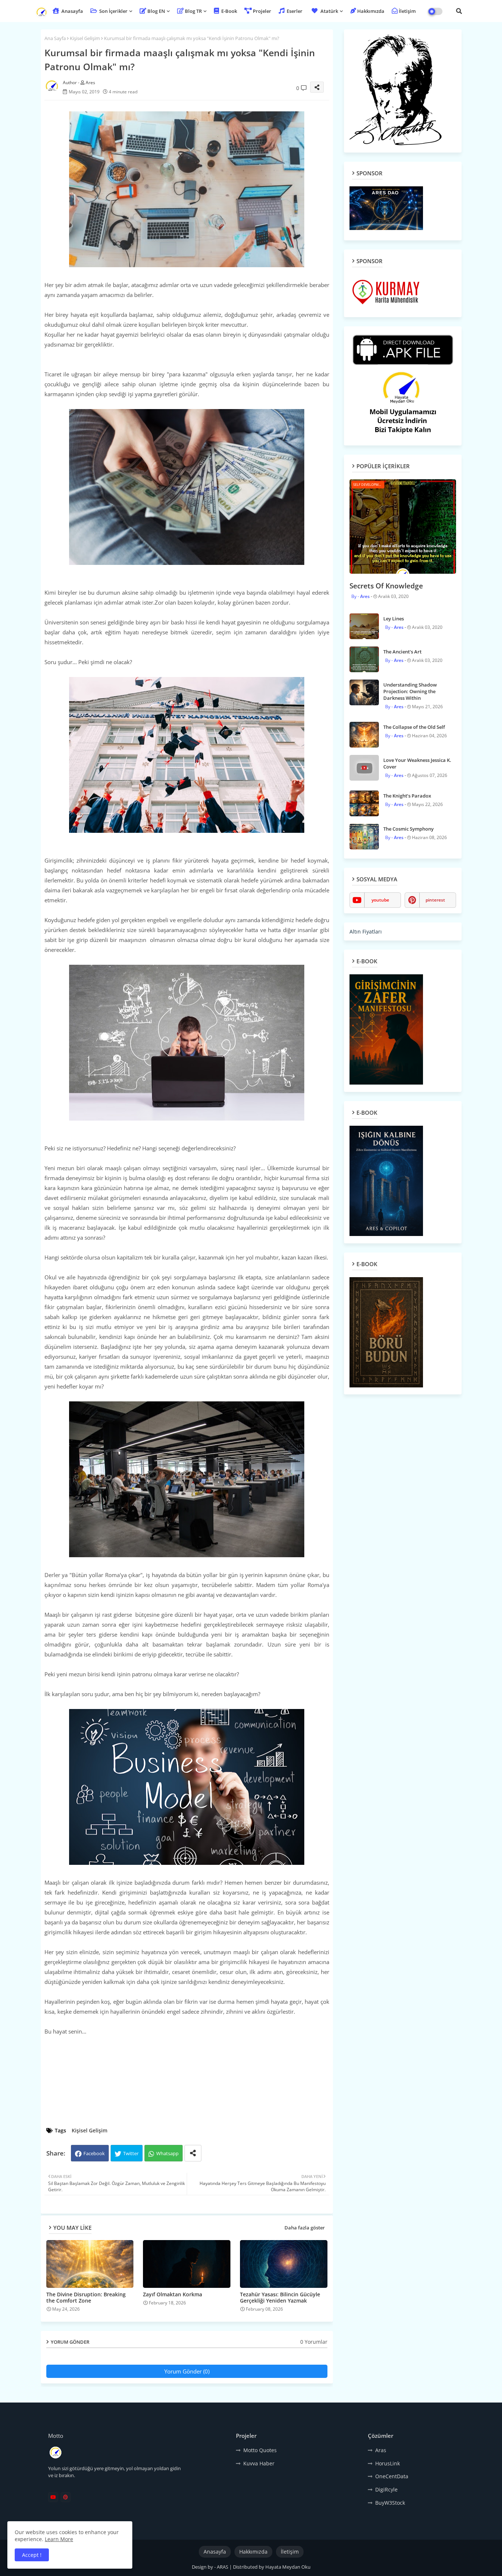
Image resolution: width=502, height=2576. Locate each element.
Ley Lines (394, 619)
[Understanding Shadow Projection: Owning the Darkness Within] (364, 692)
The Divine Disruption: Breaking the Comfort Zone (86, 2297)
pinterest (435, 900)
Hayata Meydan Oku (288, 2567)
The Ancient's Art (402, 652)
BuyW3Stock (390, 2503)
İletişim (407, 11)
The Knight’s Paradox (407, 796)
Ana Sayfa (55, 38)
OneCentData (392, 2476)
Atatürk (329, 11)
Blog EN (156, 11)
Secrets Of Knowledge (386, 586)
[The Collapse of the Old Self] (364, 735)
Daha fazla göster (305, 2228)
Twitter (131, 2153)
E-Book (229, 11)
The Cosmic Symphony (408, 829)
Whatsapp (167, 2153)
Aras (381, 2450)
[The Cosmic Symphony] (364, 836)
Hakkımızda (371, 11)
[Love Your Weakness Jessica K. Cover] (364, 768)
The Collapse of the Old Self (414, 727)
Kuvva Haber (259, 2463)
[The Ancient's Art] (364, 659)
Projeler (262, 11)
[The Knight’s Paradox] (364, 803)
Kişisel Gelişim (85, 38)
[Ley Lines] (364, 626)
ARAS (223, 2567)
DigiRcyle (386, 2489)
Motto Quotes (260, 2450)
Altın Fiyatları (366, 931)
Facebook (94, 2153)
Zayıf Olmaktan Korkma (173, 2294)
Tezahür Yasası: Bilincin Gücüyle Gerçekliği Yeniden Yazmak (280, 2297)
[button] (459, 11)
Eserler (294, 11)
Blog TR (193, 11)
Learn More (59, 2539)
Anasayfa (72, 11)
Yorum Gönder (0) (187, 2371)
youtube (380, 900)
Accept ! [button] (32, 2555)
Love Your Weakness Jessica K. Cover (417, 763)
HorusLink (388, 2463)
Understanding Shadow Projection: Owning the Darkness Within (410, 691)
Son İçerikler (113, 11)
